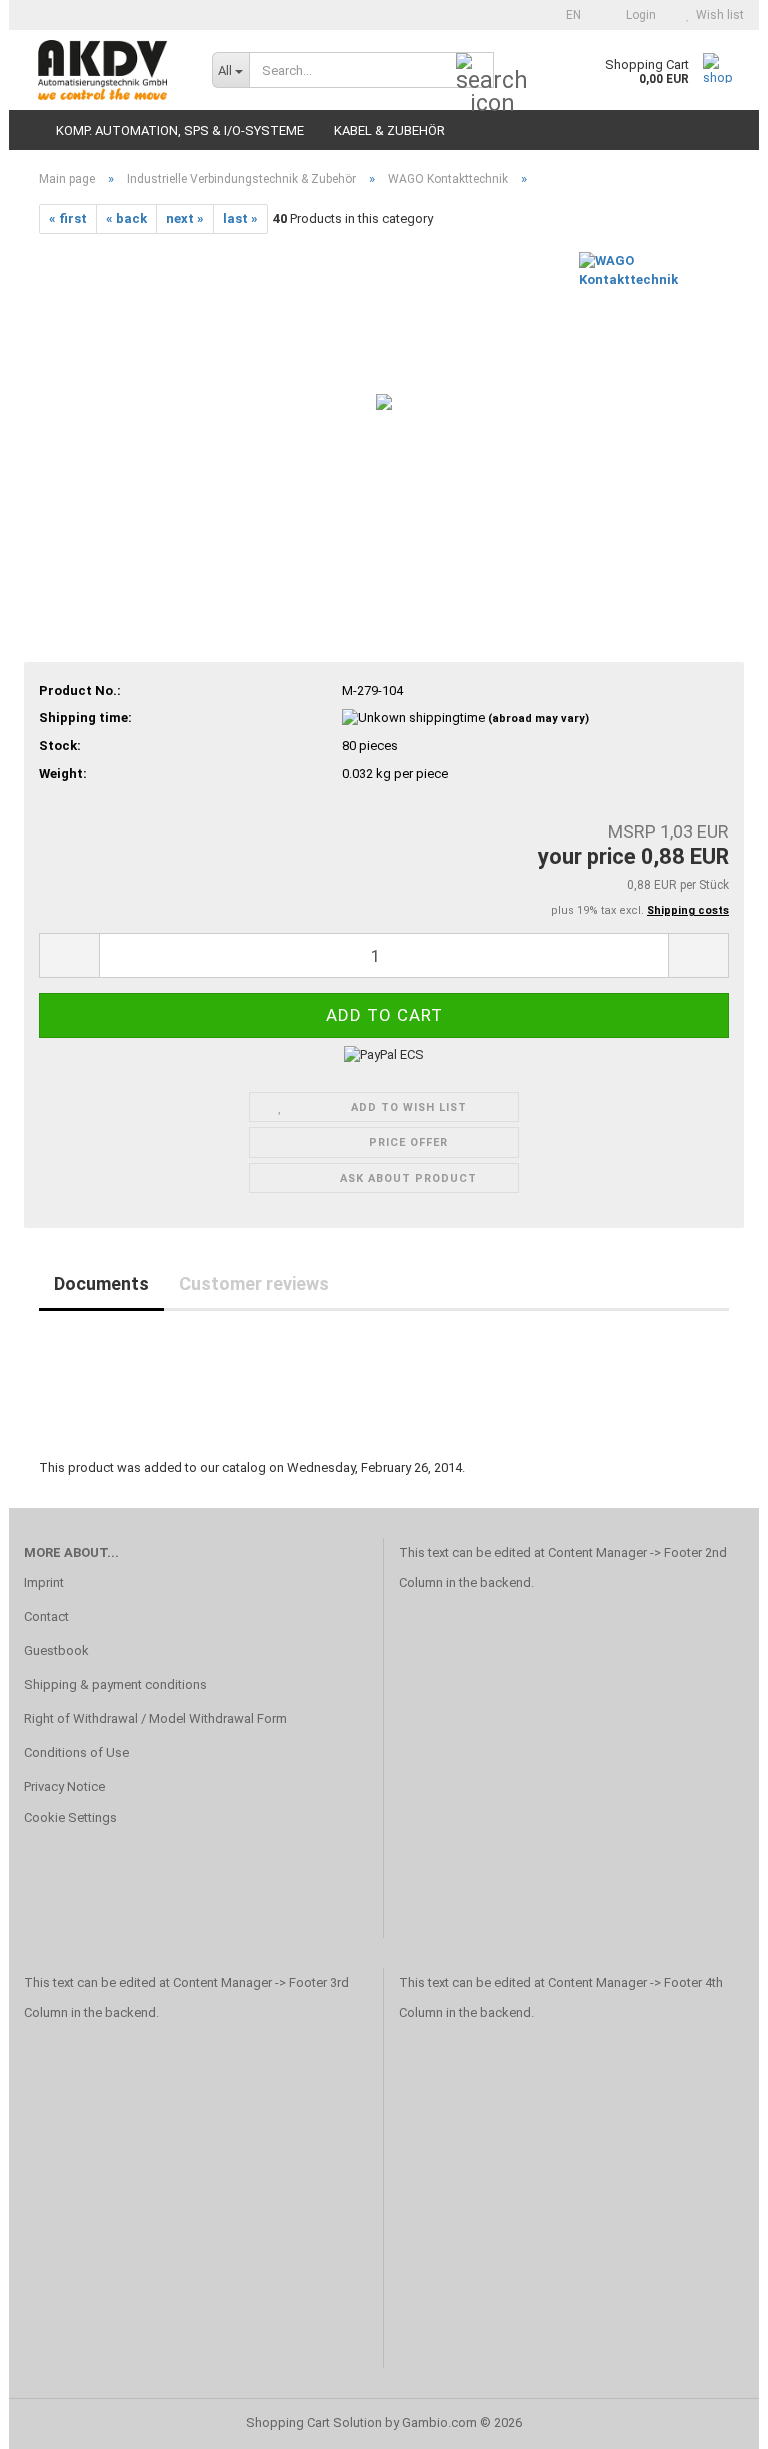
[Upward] (713, 2419)
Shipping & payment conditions (115, 1684)
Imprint (44, 1582)
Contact (46, 1616)
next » (185, 218)
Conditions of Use (76, 1752)
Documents (101, 1283)
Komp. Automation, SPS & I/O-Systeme (180, 130)
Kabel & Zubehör (389, 130)
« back (126, 218)
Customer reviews (254, 1283)
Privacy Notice (64, 1786)
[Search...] (475, 71)
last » (240, 218)
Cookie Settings (70, 1817)
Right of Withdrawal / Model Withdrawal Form (155, 1718)
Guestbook (56, 1650)
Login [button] (638, 15)
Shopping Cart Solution (314, 2422)
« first (68, 218)
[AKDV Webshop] (103, 70)
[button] (567, 15)
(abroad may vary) (538, 718)
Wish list (717, 15)
